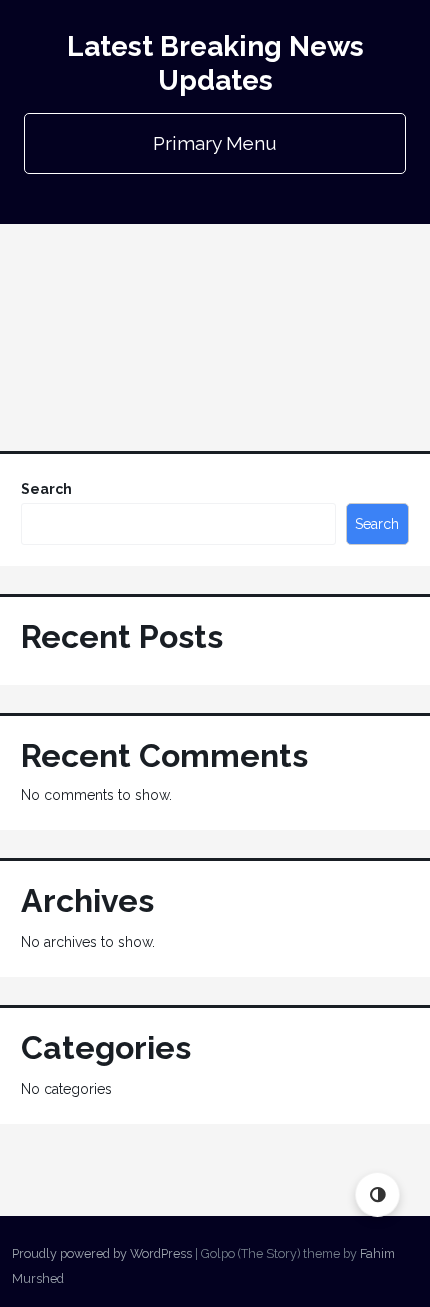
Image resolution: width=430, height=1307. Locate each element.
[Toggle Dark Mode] (377, 1194)
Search (46, 489)
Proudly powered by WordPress (102, 1253)
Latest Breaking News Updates (215, 63)
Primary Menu (215, 143)
